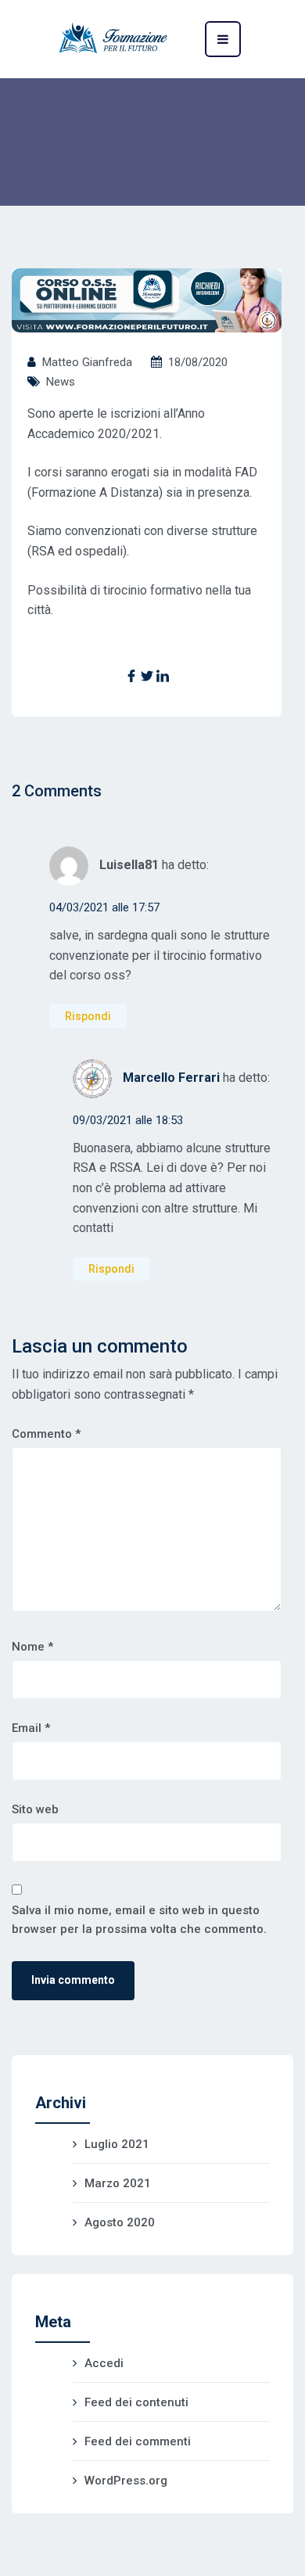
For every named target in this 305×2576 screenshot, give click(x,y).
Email (31, 1728)
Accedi (104, 2363)
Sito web (35, 1809)
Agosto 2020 (120, 2222)
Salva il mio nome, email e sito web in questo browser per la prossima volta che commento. (139, 1920)
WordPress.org (126, 2481)
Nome (32, 1647)
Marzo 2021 (118, 2183)
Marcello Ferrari (171, 1078)
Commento (46, 1434)
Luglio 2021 (117, 2144)
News (61, 382)
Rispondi (88, 1016)
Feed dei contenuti (136, 2402)
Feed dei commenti (138, 2441)
